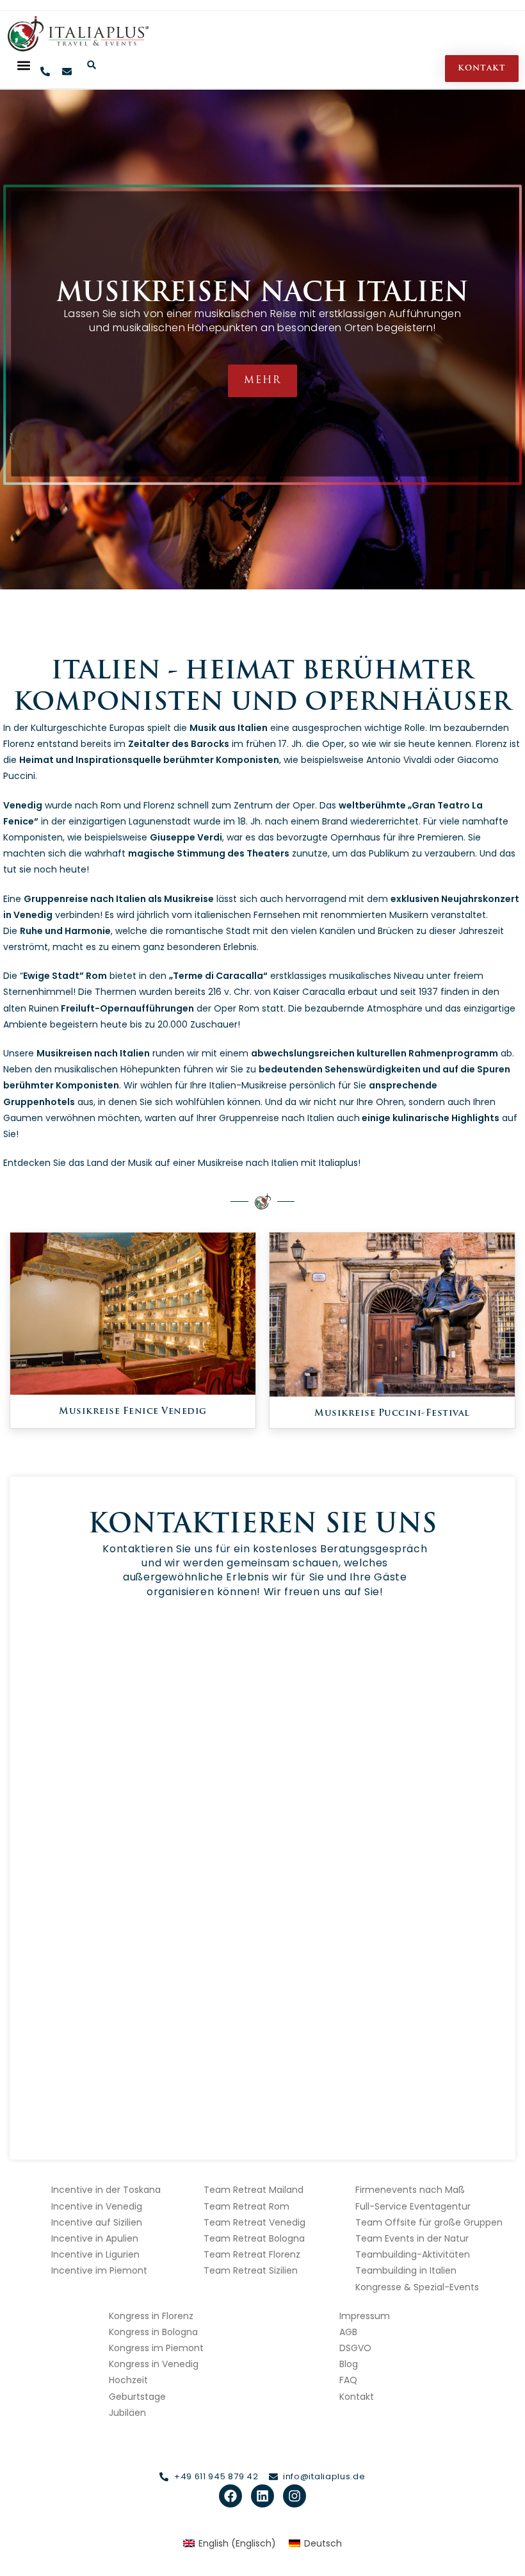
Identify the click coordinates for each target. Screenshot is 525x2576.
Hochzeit (128, 2380)
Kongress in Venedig (154, 2364)
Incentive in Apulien (95, 2238)
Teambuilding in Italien (406, 2270)
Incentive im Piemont (99, 2270)
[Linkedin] (262, 2496)
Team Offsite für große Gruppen (429, 2222)
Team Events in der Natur (412, 2238)
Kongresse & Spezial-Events (417, 2287)
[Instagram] (295, 2496)
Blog (349, 2364)
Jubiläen (127, 2413)
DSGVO (355, 2348)
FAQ (348, 2380)
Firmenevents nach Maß (410, 2190)
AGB (348, 2332)
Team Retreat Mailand (254, 2190)
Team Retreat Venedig (254, 2222)
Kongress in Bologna (153, 2332)
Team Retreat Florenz (252, 2254)
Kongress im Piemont (156, 2348)
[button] (23, 65)
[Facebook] (230, 2496)
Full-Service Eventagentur (413, 2206)
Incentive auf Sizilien (97, 2222)
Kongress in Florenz (151, 2316)
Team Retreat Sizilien (251, 2270)
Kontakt (357, 2397)
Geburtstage (137, 2397)
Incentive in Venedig (97, 2206)
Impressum (365, 2316)
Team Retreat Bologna (254, 2238)
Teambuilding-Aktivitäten (413, 2254)
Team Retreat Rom (246, 2206)
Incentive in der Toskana (106, 2190)
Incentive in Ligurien (95, 2254)
